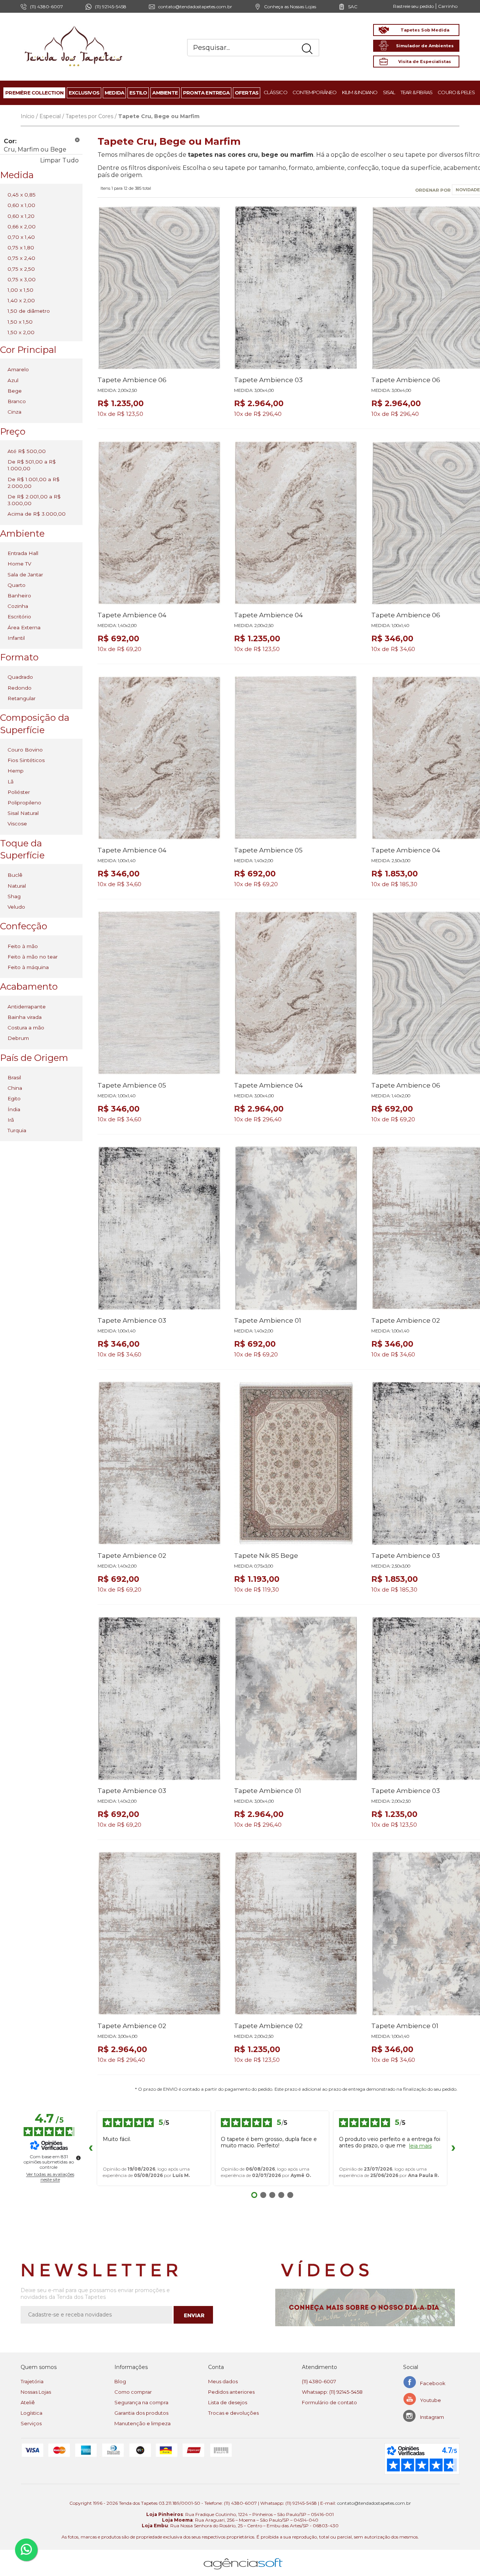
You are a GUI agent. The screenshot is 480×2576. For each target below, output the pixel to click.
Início (28, 116)
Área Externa (24, 627)
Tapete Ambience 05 (268, 850)
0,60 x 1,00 (21, 205)
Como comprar (133, 2392)
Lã (10, 782)
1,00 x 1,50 (20, 290)
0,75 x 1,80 (21, 248)
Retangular (22, 698)
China (15, 1088)
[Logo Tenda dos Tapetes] (74, 26)
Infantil (16, 638)
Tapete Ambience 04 (132, 615)
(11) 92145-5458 (111, 7)
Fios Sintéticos (26, 760)
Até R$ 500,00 (27, 451)
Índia (14, 1109)
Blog (120, 2381)
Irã (11, 1120)
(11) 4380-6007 (319, 2381)
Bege (15, 391)
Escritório (19, 617)
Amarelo (18, 369)
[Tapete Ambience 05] (296, 758)
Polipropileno (24, 803)
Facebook (433, 2383)
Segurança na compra (141, 2402)
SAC (353, 7)
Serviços (31, 2423)
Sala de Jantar (25, 575)
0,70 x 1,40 (21, 237)
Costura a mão (26, 1028)
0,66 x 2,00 (22, 227)
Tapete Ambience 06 (132, 380)
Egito (14, 1098)
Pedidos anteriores (231, 2392)
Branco (17, 401)
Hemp (16, 771)
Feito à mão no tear (33, 957)
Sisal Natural (23, 813)
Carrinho (448, 6)
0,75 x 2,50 (21, 269)
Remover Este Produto (77, 140)
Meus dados (223, 2381)
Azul (13, 380)
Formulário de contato (329, 2402)
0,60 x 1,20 (21, 216)
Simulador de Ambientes (425, 46)
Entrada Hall (23, 553)
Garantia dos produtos (141, 2413)
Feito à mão (23, 946)
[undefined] (78, 2158)
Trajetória (32, 2381)
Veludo (16, 907)
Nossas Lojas (36, 2392)
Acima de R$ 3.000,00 (37, 514)
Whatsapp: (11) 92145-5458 (332, 2392)
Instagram (432, 2417)
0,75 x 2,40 (21, 258)
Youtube (430, 2400)
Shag (14, 896)
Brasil (14, 1077)
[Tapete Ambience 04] (159, 523)
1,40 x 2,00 (21, 300)
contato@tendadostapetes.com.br (195, 7)
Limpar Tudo (59, 160)
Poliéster (19, 792)
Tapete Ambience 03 (268, 380)
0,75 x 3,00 (22, 279)
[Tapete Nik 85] (296, 1463)
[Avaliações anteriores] (91, 2148)
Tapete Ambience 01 (268, 1320)
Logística (31, 2413)
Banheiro (19, 596)
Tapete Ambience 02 (406, 1320)
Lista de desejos (228, 2402)
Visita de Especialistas (425, 62)
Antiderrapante (27, 1007)
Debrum (18, 1038)
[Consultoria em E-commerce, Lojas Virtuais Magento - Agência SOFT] (243, 2558)
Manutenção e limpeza (142, 2423)
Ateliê (28, 2402)
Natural (17, 886)
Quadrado (20, 677)
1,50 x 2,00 (21, 332)
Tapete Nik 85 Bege (266, 1556)
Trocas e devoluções (233, 2413)
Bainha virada (25, 1017)
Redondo (19, 688)
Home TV (19, 564)
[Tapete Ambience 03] (296, 288)
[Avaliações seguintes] (453, 2148)
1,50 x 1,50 (20, 322)
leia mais (420, 2146)
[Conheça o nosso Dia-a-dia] (367, 2307)
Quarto (16, 585)
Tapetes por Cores (89, 116)
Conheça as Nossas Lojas (290, 7)
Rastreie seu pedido (413, 6)
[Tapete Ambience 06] (159, 288)
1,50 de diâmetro (29, 311)
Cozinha (18, 606)
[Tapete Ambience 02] (159, 1463)
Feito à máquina (28, 967)
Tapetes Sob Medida (425, 30)
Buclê (15, 875)
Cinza (14, 412)
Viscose (17, 824)
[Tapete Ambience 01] (296, 1228)
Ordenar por (433, 190)
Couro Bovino (25, 750)
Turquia (17, 1130)
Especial (50, 116)
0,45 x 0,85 (22, 195)
